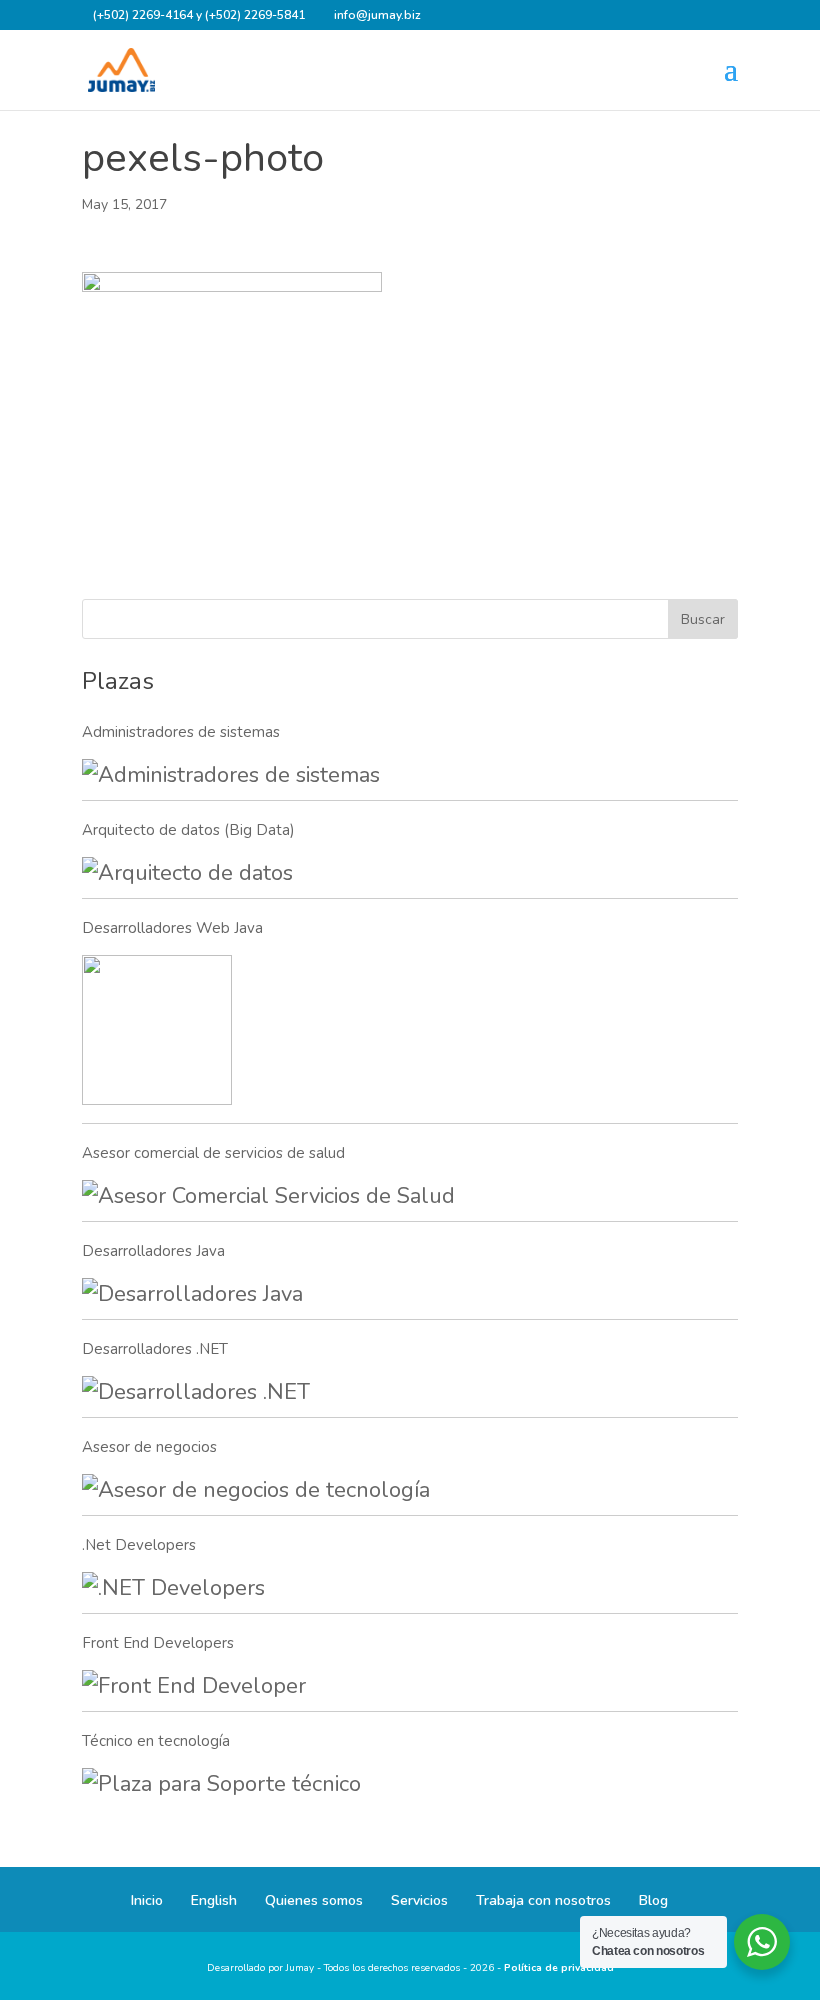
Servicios (419, 1900)
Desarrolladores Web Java (172, 928)
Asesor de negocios (149, 1447)
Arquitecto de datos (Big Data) (188, 830)
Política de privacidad (559, 1968)
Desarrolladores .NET (155, 1349)
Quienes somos (314, 1900)
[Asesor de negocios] (256, 1490)
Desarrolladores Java (153, 1251)
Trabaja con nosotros (543, 1900)
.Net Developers (139, 1545)
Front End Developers (158, 1643)
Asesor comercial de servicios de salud (213, 1153)
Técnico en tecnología (156, 1741)
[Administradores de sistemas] (231, 775)
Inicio (147, 1900)
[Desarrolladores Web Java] (157, 1035)
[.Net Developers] (173, 1588)
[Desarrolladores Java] (192, 1294)
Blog (653, 1900)
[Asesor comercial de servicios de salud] (268, 1196)
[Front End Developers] (194, 1686)
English (214, 1900)
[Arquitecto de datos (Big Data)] (187, 873)
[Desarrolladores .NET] (196, 1392)
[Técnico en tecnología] (221, 1784)
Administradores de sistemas (181, 732)
